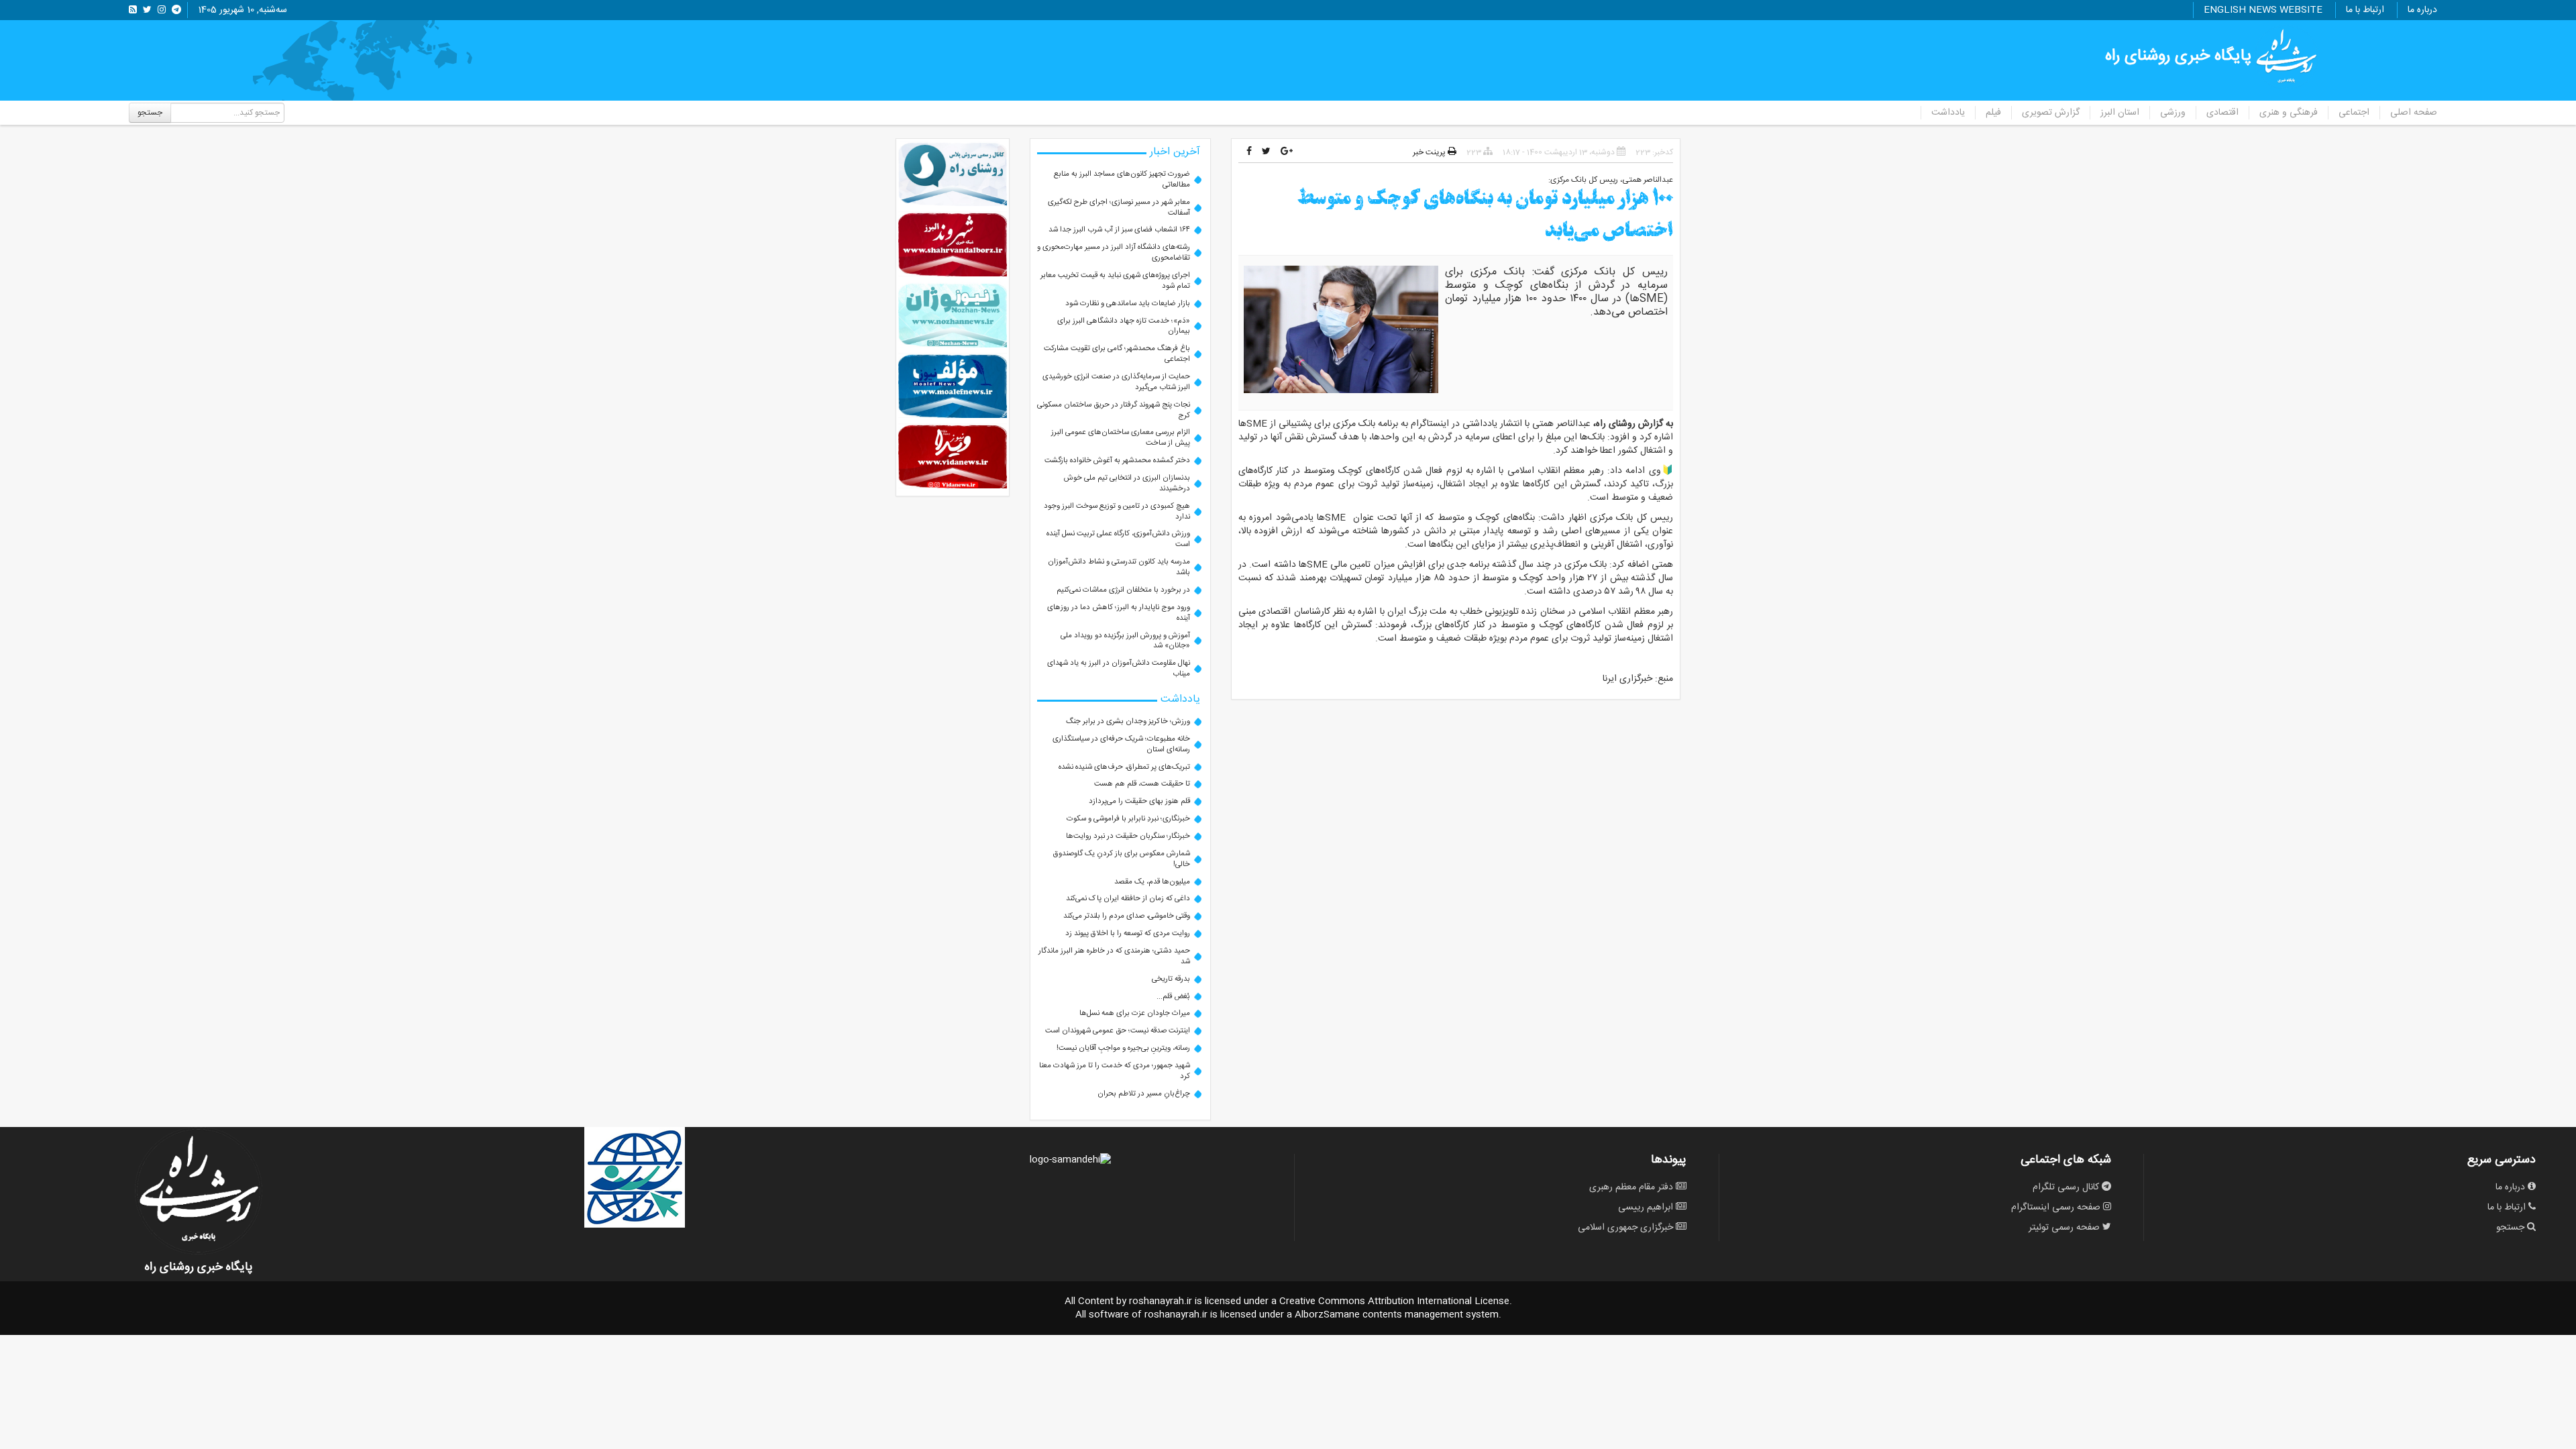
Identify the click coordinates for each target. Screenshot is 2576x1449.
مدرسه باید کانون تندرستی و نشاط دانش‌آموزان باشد (1119, 567)
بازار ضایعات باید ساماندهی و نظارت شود (1128, 304)
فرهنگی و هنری (2289, 113)
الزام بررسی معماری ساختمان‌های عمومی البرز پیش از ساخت (1121, 438)
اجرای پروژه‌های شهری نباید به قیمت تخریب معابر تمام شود (1115, 281)
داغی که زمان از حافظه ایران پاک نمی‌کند (1128, 899)
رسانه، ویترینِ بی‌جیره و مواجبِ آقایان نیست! (1123, 1048)
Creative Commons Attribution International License (1394, 1301)
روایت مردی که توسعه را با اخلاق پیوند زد (1128, 933)
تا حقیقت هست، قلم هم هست (1142, 784)
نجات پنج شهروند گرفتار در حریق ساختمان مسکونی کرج (1114, 410)
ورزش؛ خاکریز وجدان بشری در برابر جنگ (1128, 721)
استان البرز (2120, 113)
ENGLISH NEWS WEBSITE (2263, 10)
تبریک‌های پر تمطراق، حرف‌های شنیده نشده (1124, 767)
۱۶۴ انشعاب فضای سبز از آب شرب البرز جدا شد (1119, 230)
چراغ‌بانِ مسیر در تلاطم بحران (1144, 1094)
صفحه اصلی (2414, 113)
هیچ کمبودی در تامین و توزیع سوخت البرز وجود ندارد (1117, 512)
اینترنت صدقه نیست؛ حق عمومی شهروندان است (1118, 1031)
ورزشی (2173, 113)
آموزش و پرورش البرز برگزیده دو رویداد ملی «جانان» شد (1125, 641)
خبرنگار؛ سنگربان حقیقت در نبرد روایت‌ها (1128, 836)
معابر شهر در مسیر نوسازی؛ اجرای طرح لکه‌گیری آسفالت (1119, 208)
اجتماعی (2354, 113)
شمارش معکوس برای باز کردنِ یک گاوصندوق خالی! (1122, 859)
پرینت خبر (1430, 152)
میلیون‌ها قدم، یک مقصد (1152, 882)
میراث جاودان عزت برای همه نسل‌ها (1135, 1013)
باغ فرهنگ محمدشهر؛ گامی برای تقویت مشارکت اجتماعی (1117, 354)
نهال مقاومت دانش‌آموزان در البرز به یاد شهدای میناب (1119, 668)
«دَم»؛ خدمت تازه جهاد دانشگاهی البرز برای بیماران (1124, 326)
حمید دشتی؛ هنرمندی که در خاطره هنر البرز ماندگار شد (1114, 956)
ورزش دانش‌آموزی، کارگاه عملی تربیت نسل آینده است (1118, 539)
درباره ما (2422, 10)
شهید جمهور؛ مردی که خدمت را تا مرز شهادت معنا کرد (1115, 1071)
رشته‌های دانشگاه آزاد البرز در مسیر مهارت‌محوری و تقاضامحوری (1114, 253)
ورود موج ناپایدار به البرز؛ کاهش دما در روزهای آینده (1119, 613)
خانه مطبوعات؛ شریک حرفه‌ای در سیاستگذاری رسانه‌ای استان (1121, 744)
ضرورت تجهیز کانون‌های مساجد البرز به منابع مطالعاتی (1122, 179)
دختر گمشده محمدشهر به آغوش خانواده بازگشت (1117, 461)
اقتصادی (2222, 113)
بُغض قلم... (1173, 997)
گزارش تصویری (2051, 113)
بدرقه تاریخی (1171, 979)
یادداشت (1948, 113)
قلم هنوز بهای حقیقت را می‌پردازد (1139, 801)
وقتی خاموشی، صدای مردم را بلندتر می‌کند (1127, 916)
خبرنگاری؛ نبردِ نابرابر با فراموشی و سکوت (1128, 819)
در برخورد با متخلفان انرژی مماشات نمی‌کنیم (1123, 590)
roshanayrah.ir (1161, 1301)
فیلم (1993, 113)
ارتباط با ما (2365, 10)
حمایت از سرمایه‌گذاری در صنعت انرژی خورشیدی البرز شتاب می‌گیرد (1116, 382)
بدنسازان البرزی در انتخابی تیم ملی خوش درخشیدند (1127, 483)
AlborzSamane (1327, 1315)
